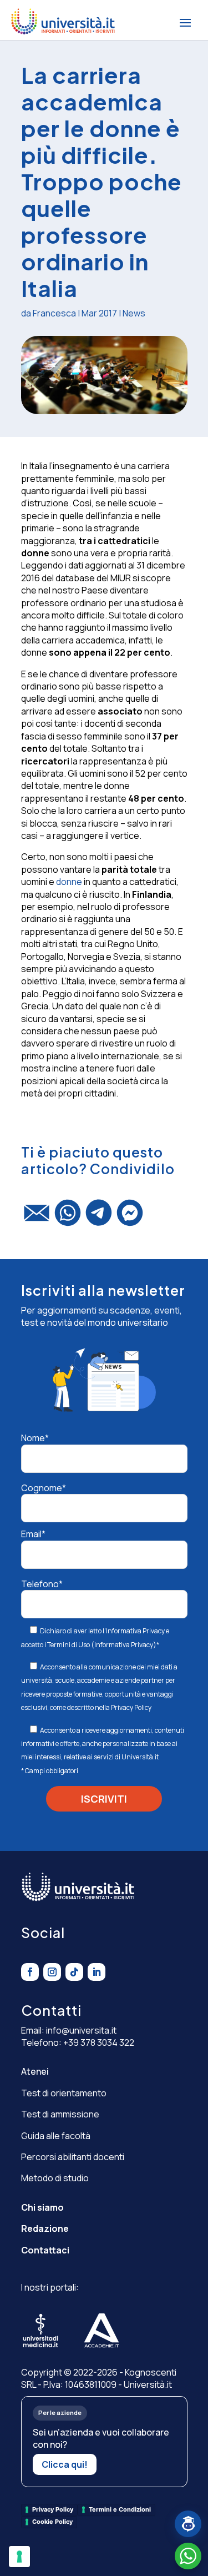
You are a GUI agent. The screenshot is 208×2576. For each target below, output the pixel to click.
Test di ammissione (60, 2114)
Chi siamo (42, 2207)
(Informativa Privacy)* (125, 1645)
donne (69, 882)
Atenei (35, 2071)
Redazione (45, 2228)
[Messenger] (130, 1217)
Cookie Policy (52, 2522)
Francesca (54, 313)
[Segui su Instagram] (52, 1972)
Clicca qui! (65, 2464)
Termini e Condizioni (120, 2509)
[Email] (37, 1218)
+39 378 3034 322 (99, 2042)
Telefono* (42, 1584)
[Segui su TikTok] (74, 1972)
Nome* (35, 1438)
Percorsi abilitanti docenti (73, 2157)
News (134, 313)
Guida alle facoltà (56, 2136)
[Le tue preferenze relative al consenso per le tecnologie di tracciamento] (19, 2557)
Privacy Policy (131, 1707)
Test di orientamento (64, 2093)
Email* (33, 1534)
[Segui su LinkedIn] (97, 1972)
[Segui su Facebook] (30, 1972)
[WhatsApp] (68, 1217)
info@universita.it (81, 2030)
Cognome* (44, 1488)
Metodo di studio (55, 2178)
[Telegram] (99, 1217)
